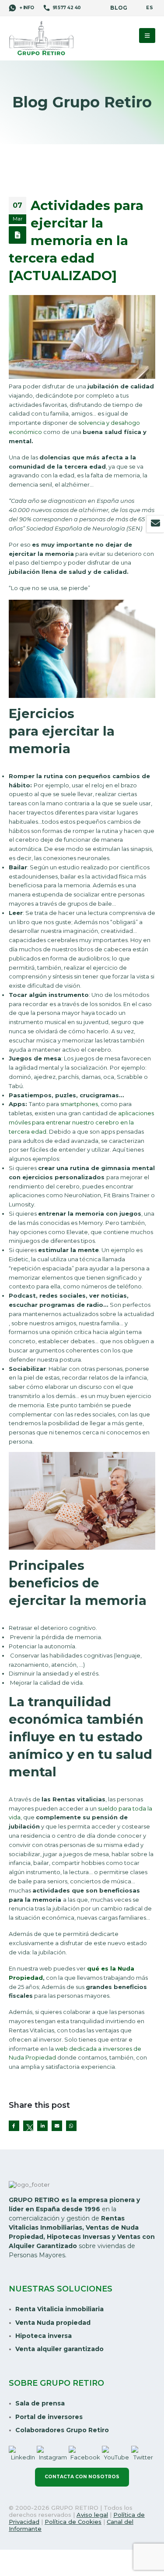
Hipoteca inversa (44, 2336)
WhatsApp (71, 2126)
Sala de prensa (40, 2403)
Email (57, 2126)
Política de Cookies (73, 2522)
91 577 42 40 (67, 8)
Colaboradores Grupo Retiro (62, 2430)
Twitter (28, 2126)
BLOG (119, 8)
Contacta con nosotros (82, 2477)
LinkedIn (42, 2126)
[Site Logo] (42, 39)
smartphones (79, 1104)
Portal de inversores (49, 2417)
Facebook (14, 2126)
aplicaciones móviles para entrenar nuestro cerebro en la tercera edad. (81, 1122)
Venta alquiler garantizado (59, 2349)
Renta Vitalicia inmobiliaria (59, 2309)
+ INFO (26, 8)
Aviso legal (92, 2515)
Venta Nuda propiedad (53, 2323)
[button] (147, 36)
